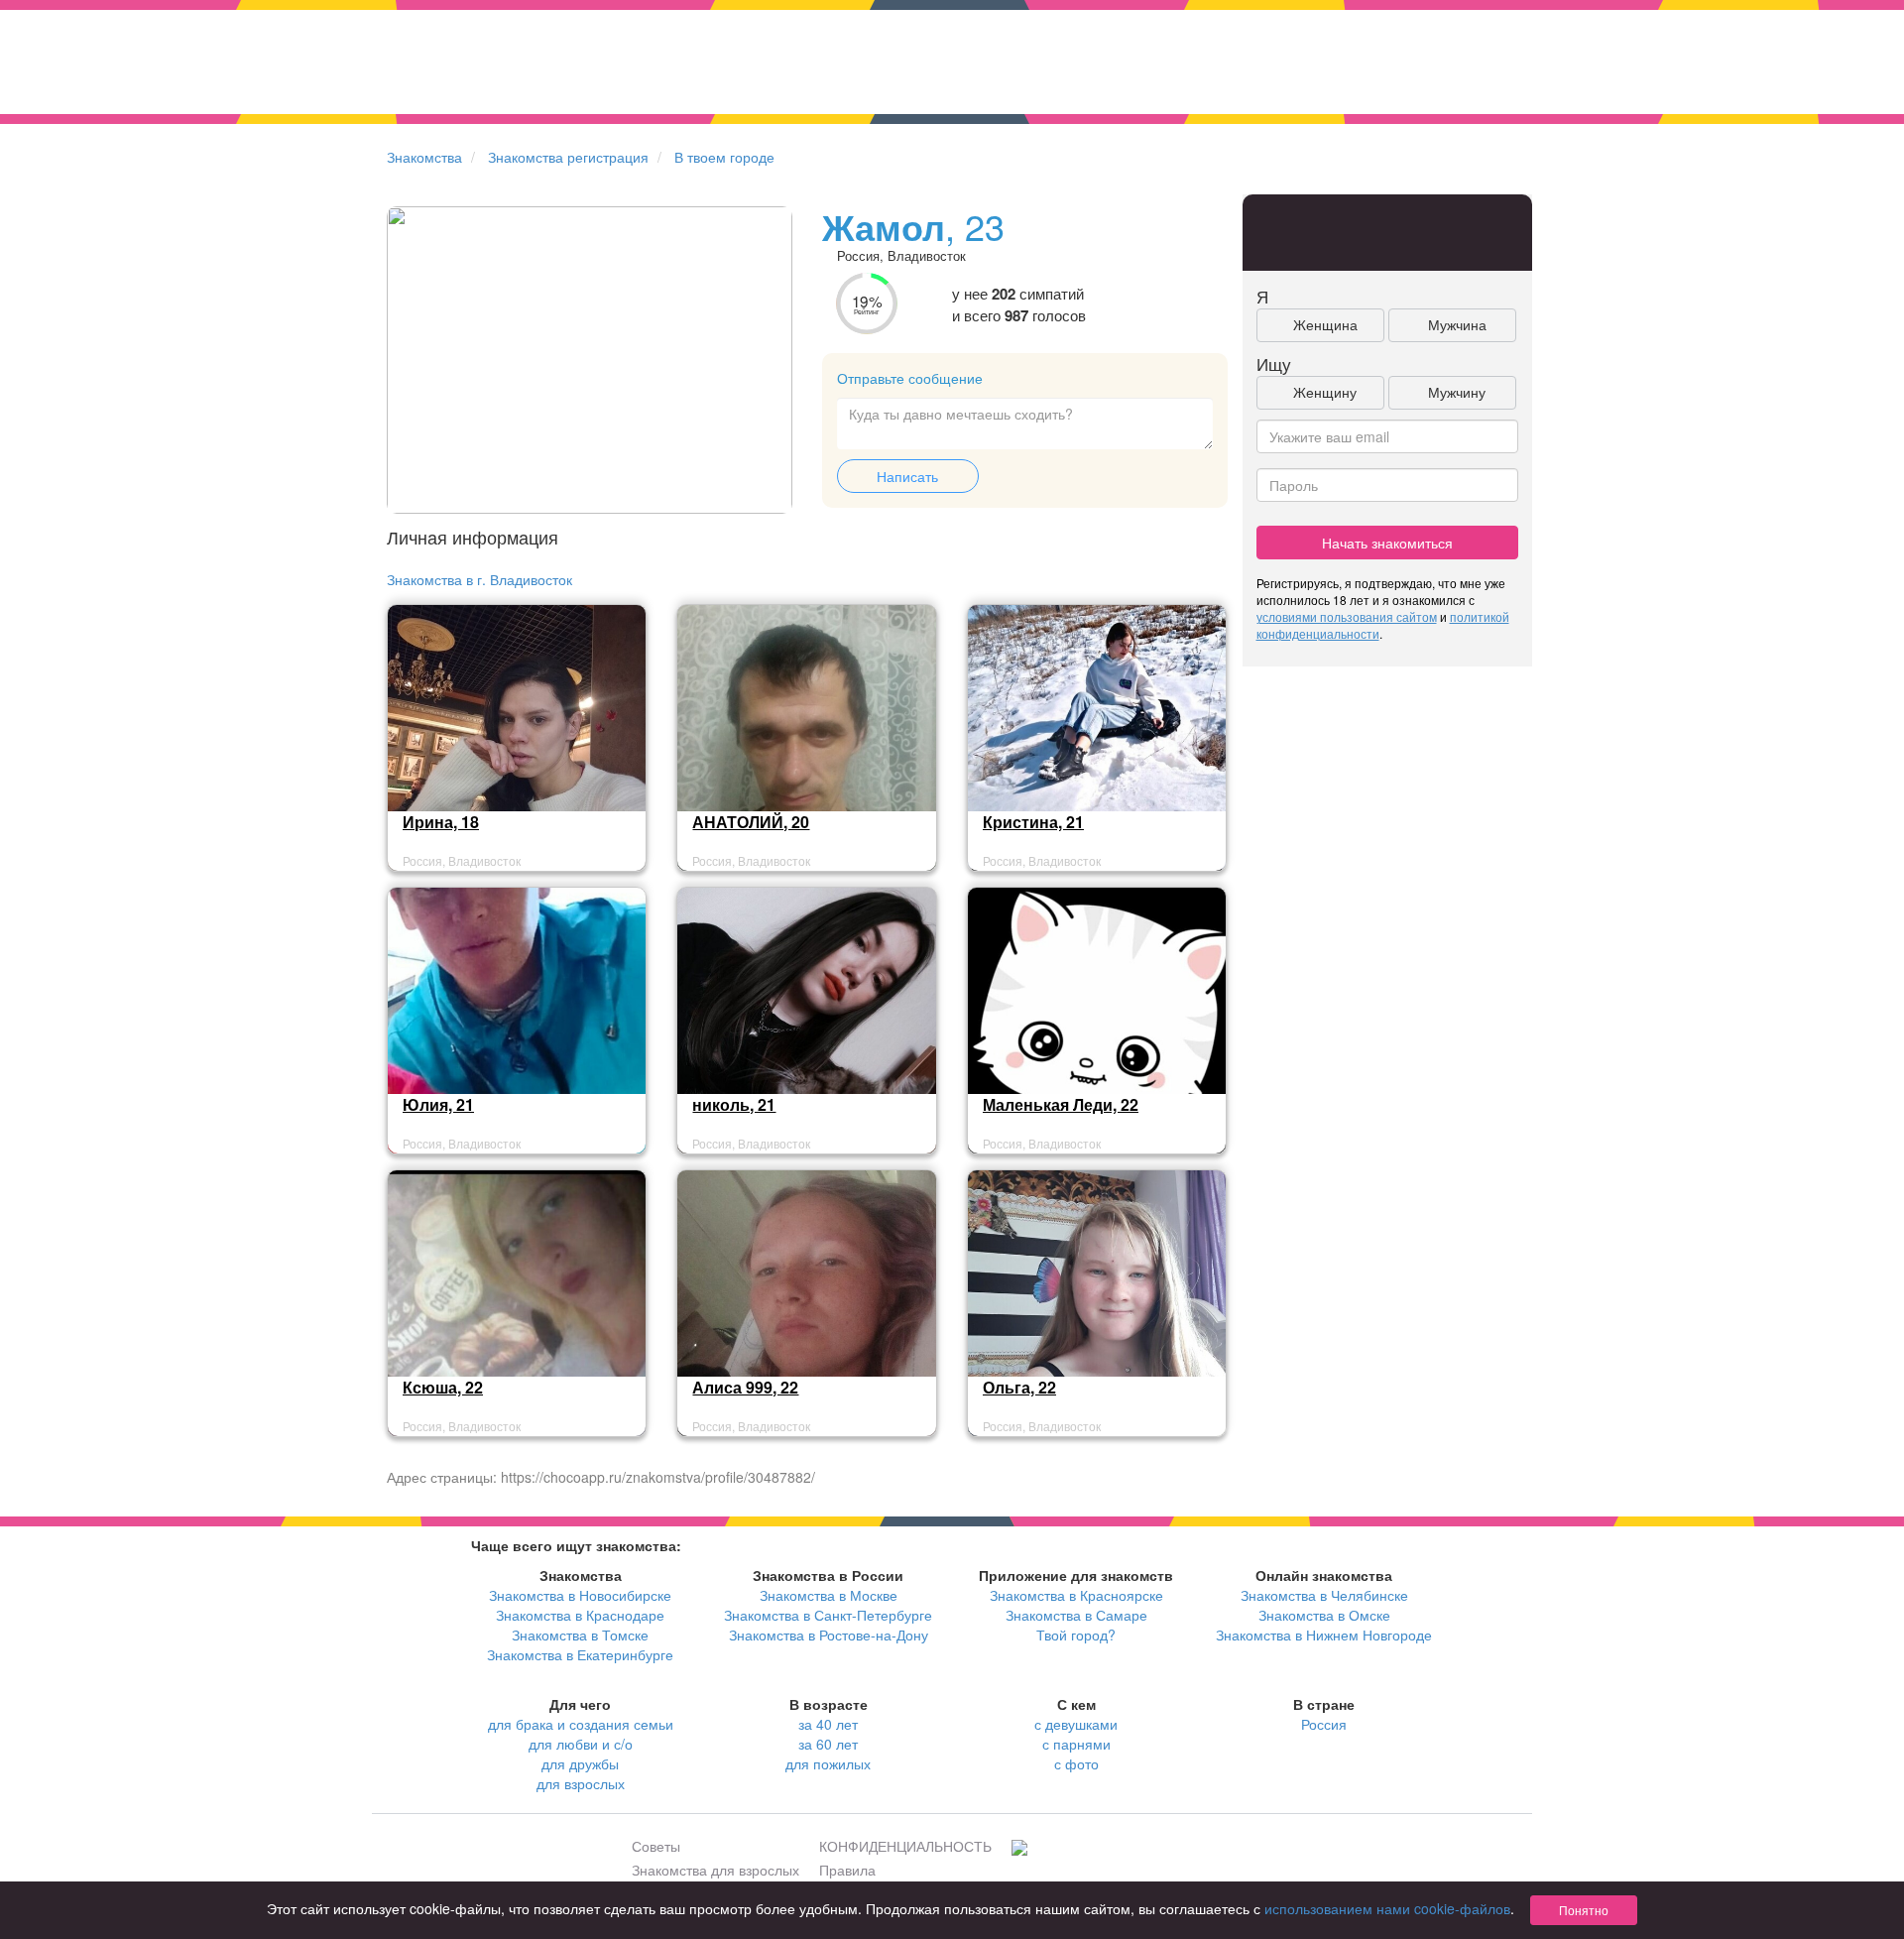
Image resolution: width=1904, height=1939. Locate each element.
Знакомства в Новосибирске (580, 1595)
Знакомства (424, 157)
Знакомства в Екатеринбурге (580, 1654)
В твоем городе (724, 157)
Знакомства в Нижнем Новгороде (1324, 1635)
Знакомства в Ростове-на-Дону (829, 1635)
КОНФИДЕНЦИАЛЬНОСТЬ (905, 1846)
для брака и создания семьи (581, 1724)
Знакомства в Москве (829, 1595)
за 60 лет (828, 1744)
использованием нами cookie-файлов (1387, 1908)
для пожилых (828, 1763)
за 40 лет (828, 1724)
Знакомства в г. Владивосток (479, 579)
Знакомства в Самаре (1076, 1615)
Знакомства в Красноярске (1076, 1595)
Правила (847, 1870)
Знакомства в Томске (580, 1635)
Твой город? (1076, 1635)
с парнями (1076, 1744)
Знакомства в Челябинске (1324, 1595)
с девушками (1076, 1724)
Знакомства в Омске (1324, 1615)
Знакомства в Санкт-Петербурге (828, 1615)
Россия (1324, 1724)
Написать (907, 476)
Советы (656, 1846)
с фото (1076, 1763)
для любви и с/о (581, 1744)
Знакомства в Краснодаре (580, 1615)
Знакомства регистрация (568, 157)
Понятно (1584, 1910)
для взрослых (581, 1783)
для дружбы (580, 1763)
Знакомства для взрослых (715, 1870)
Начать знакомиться (1387, 543)
